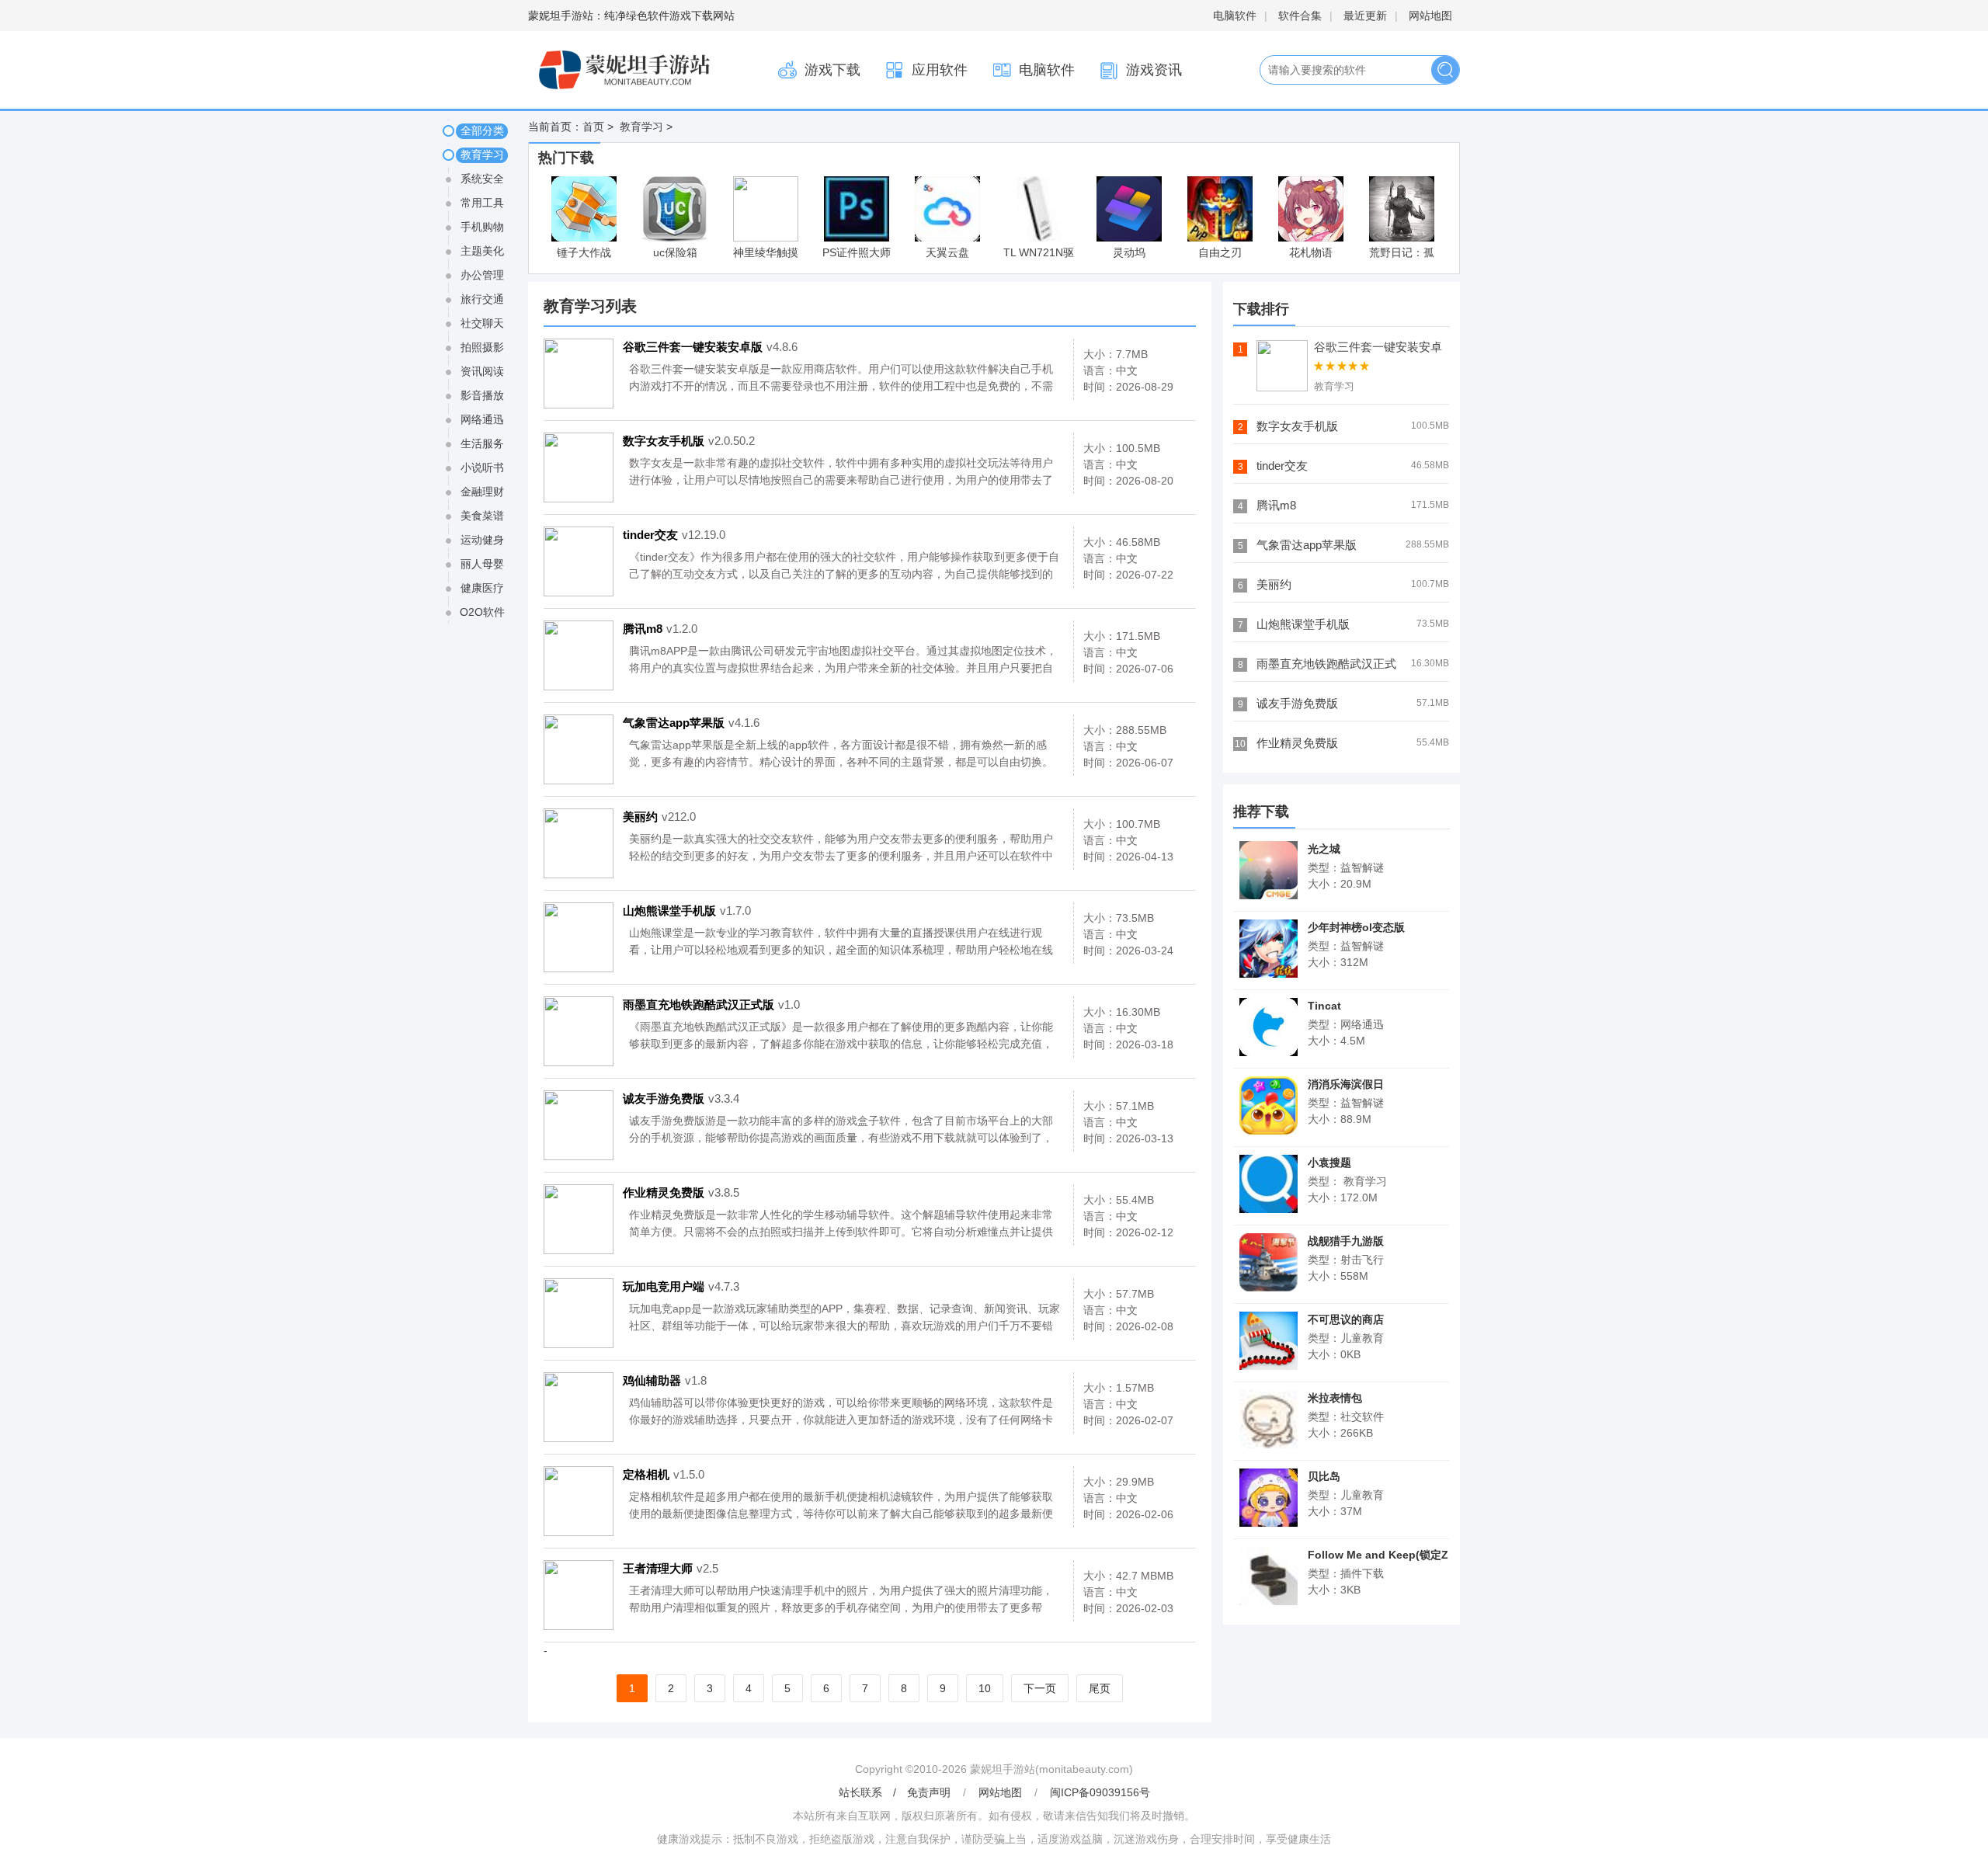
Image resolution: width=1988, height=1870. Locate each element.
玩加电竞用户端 (681, 1286)
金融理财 (482, 492)
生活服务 (482, 443)
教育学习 (640, 127)
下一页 (1040, 1688)
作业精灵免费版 (681, 1192)
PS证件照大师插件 (857, 254)
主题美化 (482, 251)
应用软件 (940, 70)
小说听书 (482, 467)
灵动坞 (1129, 252)
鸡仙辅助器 (665, 1380)
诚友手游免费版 (681, 1098)
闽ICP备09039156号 (1100, 1792)
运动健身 (482, 540)
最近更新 (1365, 16)
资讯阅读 (482, 371)
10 (985, 1688)
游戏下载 (832, 70)
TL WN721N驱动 (1039, 254)
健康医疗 (482, 588)
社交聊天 (482, 323)
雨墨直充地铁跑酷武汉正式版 (711, 1005)
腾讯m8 (660, 629)
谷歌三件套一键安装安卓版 (710, 347)
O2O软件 (482, 612)
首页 (593, 127)
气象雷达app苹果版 (691, 723)
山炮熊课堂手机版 (687, 911)
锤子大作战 (584, 252)
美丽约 (659, 817)
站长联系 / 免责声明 (896, 1792)
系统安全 (482, 179)
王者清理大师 (671, 1568)
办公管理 (482, 275)
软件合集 (1300, 16)
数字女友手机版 (689, 441)
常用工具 (482, 203)
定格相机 (664, 1474)
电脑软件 (1235, 16)
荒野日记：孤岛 (1402, 254)
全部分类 (482, 130)
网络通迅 (482, 419)
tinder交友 (674, 535)
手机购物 (482, 227)
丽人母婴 (482, 564)
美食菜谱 (482, 516)
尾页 (1100, 1688)
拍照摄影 (482, 347)
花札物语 (1311, 252)
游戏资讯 (1154, 70)
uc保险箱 (675, 252)
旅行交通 (482, 299)
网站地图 (1430, 16)
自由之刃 (1220, 252)
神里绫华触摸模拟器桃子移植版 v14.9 (766, 254)
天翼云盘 (947, 252)
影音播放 (482, 395)
